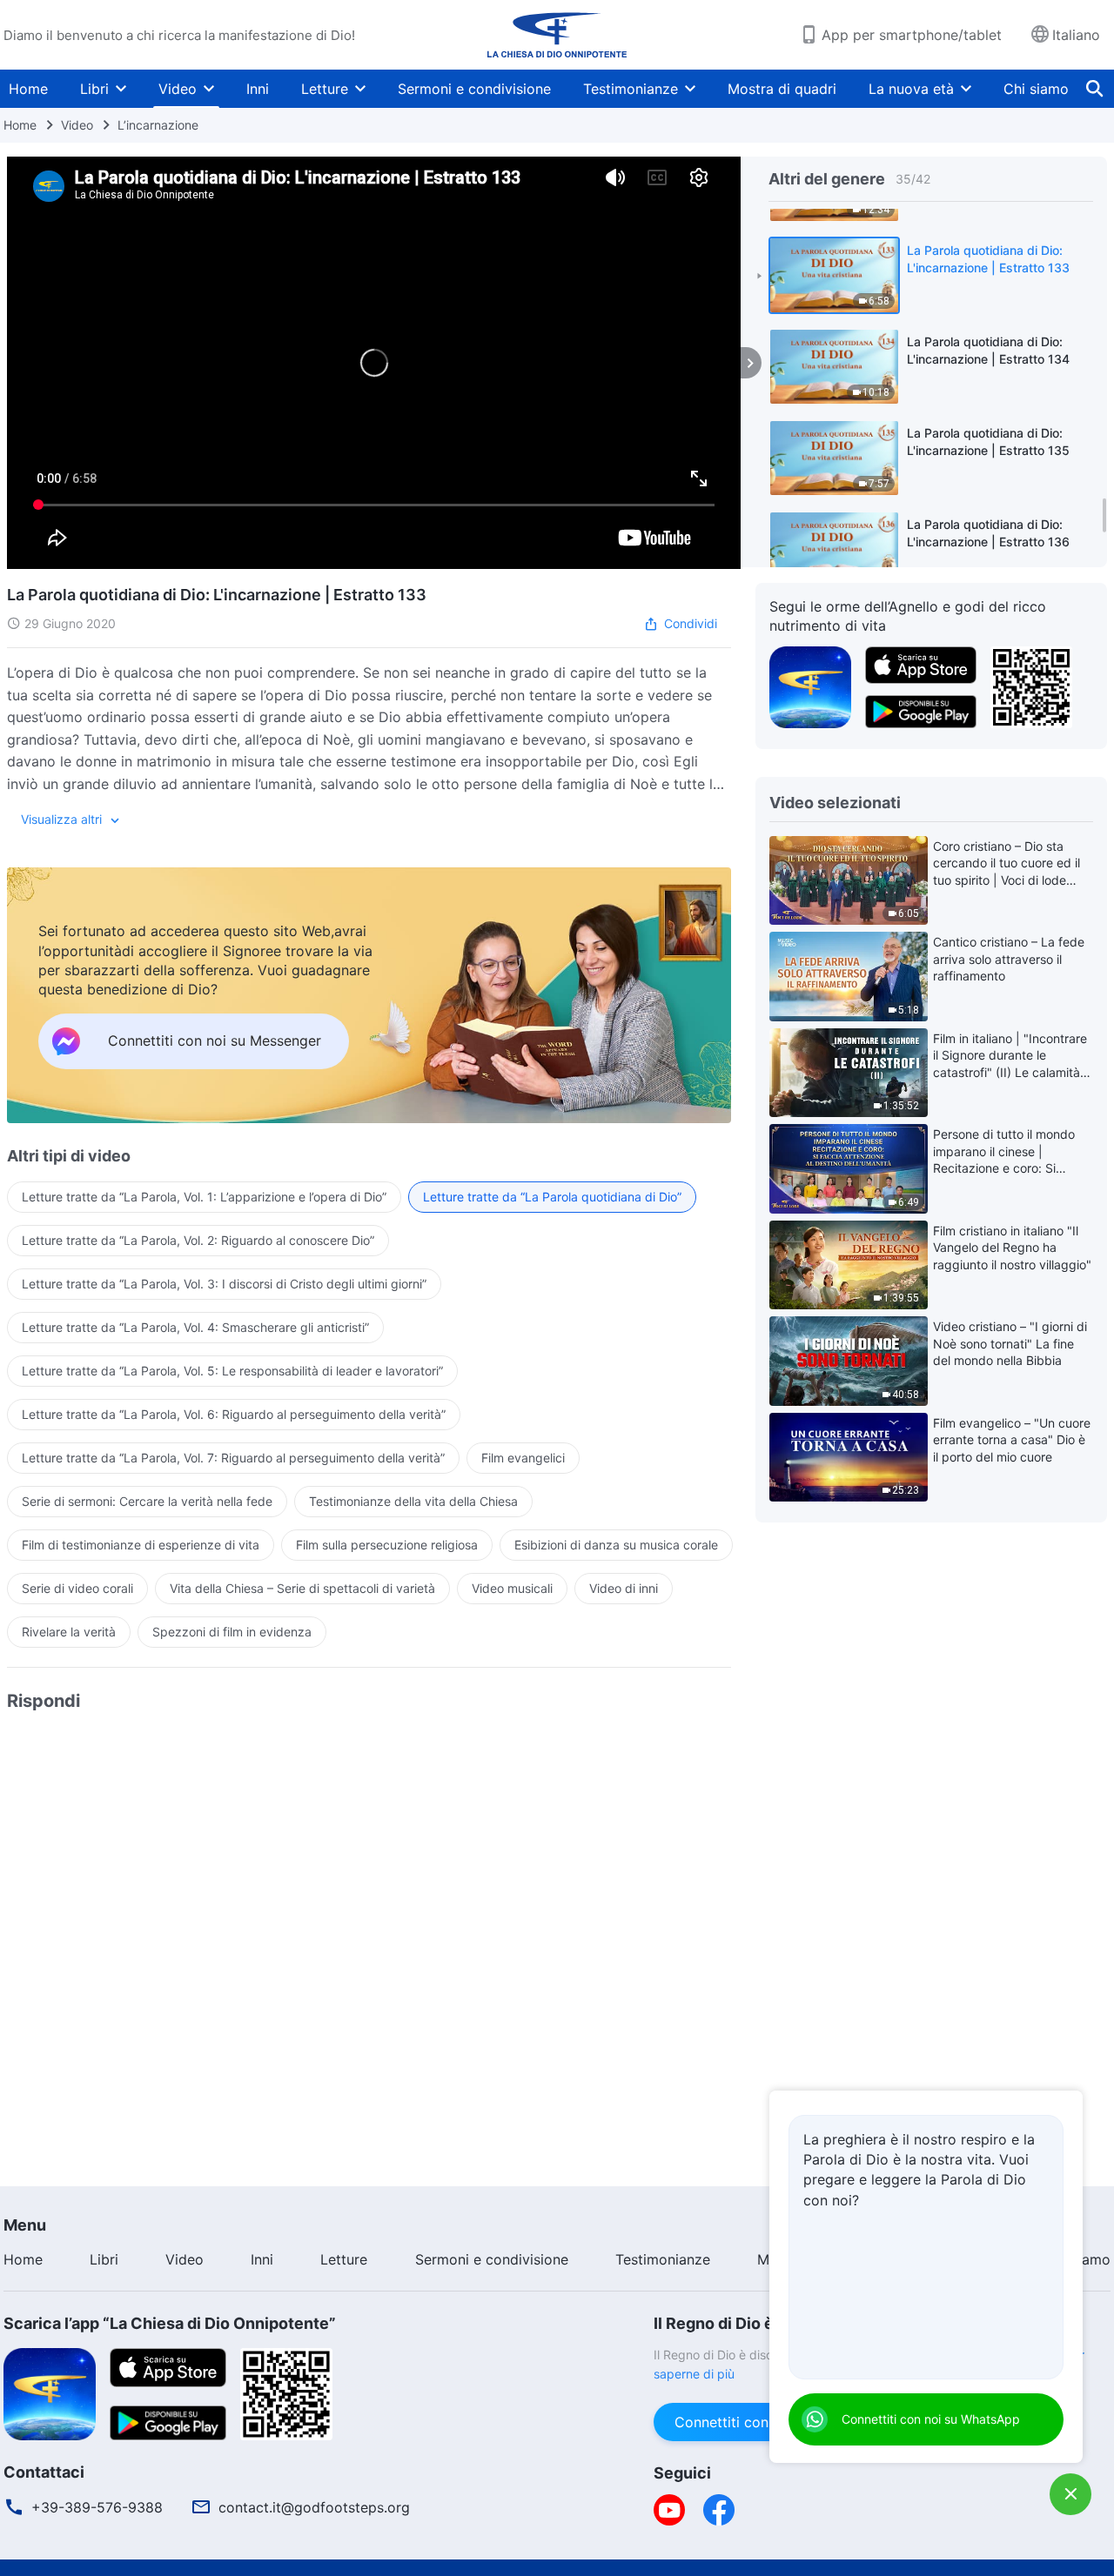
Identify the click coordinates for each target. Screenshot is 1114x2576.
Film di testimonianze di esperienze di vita (141, 1545)
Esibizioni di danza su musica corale (616, 1545)
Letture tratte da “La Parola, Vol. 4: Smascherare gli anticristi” (195, 1327)
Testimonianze (631, 89)
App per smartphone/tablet (912, 35)
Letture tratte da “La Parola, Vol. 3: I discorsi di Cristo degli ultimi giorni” (224, 1284)
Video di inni (624, 1588)
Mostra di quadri (782, 89)
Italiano (1076, 35)
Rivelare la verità (69, 1632)
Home (28, 89)
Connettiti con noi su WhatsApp (931, 2419)
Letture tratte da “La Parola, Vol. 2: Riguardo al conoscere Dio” (198, 1240)
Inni (258, 89)
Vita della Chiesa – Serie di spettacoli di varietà (302, 1588)
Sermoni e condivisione (474, 89)
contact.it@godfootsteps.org (314, 2507)
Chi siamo (1036, 89)
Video (178, 89)
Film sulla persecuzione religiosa (387, 1545)
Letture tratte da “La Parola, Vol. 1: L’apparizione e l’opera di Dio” (204, 1197)
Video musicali (512, 1588)
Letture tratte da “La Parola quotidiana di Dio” (552, 1197)
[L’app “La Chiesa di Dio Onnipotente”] (810, 686)
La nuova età (911, 89)
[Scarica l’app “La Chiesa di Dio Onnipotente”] (50, 2392)
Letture (325, 89)
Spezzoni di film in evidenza (232, 1632)
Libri (94, 89)
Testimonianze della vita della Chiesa (413, 1501)
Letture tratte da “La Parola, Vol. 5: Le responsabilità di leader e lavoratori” (232, 1371)
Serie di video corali (77, 1588)
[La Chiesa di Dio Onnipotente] (557, 35)
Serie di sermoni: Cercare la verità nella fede (147, 1501)
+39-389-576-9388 (97, 2507)
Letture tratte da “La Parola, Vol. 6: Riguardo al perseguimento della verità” (234, 1414)
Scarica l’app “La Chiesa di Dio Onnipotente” (170, 2323)
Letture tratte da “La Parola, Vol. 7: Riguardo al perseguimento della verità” (233, 1458)
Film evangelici (523, 1458)
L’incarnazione (158, 125)
